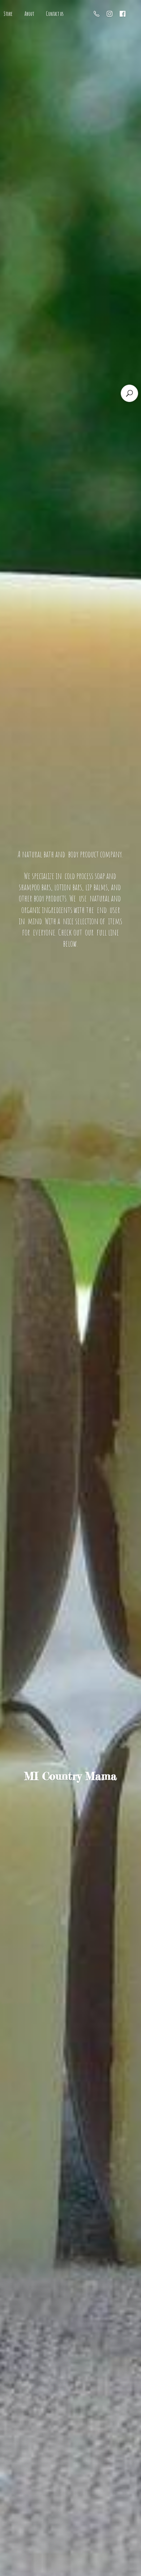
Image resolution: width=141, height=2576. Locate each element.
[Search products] (129, 393)
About (29, 14)
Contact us (55, 14)
